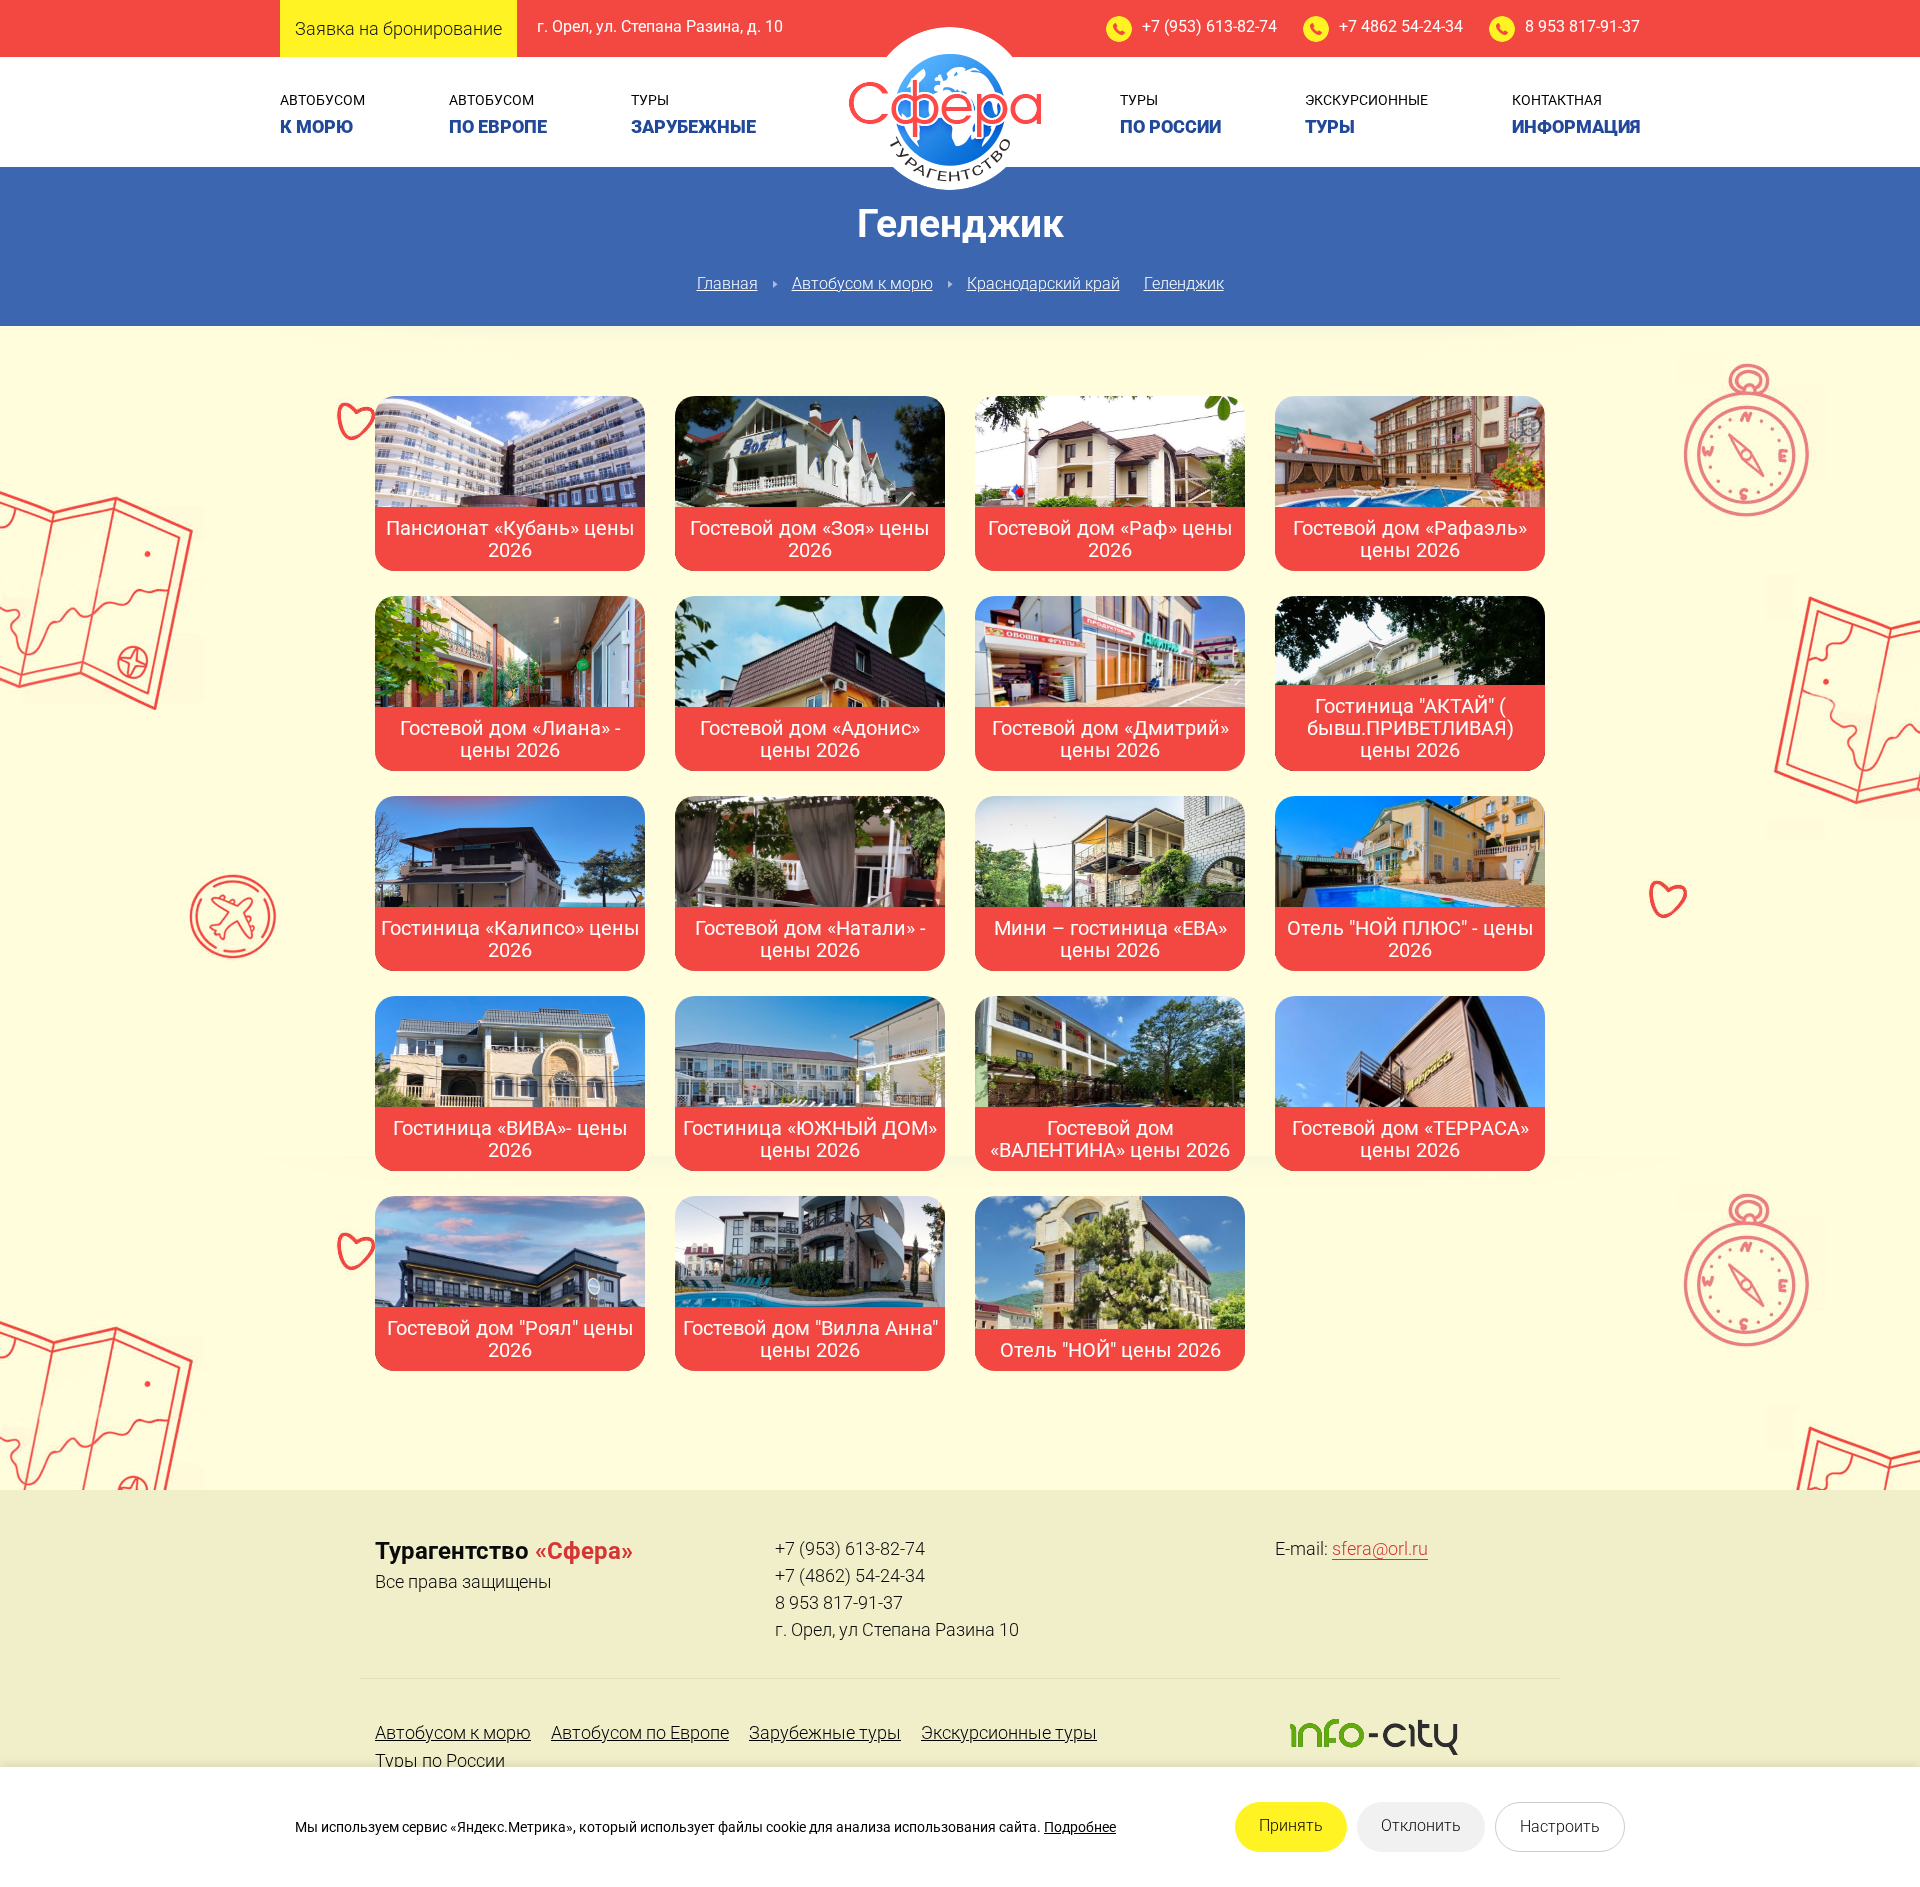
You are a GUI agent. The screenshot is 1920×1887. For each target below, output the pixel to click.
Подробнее (1080, 1827)
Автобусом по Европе (640, 1732)
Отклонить (1421, 1825)
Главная (727, 283)
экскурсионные (1366, 114)
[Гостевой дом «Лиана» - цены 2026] (510, 684)
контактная (1576, 114)
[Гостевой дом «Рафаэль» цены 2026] (1410, 474)
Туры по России (440, 1760)
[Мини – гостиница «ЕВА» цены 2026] (1110, 884)
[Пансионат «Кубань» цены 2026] (510, 484)
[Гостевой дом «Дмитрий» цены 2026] (1110, 679)
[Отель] (1410, 874)
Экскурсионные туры (1009, 1732)
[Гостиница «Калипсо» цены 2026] (510, 895)
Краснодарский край (1043, 283)
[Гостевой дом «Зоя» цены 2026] (810, 495)
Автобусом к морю (862, 283)
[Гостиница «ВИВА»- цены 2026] (510, 1095)
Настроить (1560, 1826)
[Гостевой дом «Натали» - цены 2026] (810, 880)
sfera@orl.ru (1380, 1548)
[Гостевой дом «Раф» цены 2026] (1110, 495)
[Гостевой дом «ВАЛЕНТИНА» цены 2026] (1110, 1094)
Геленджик (1184, 283)
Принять (1291, 1825)
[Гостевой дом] (510, 1284)
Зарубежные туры (825, 1732)
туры (693, 114)
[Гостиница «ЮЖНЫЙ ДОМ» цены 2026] (810, 1084)
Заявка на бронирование (398, 28)
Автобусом (322, 114)
